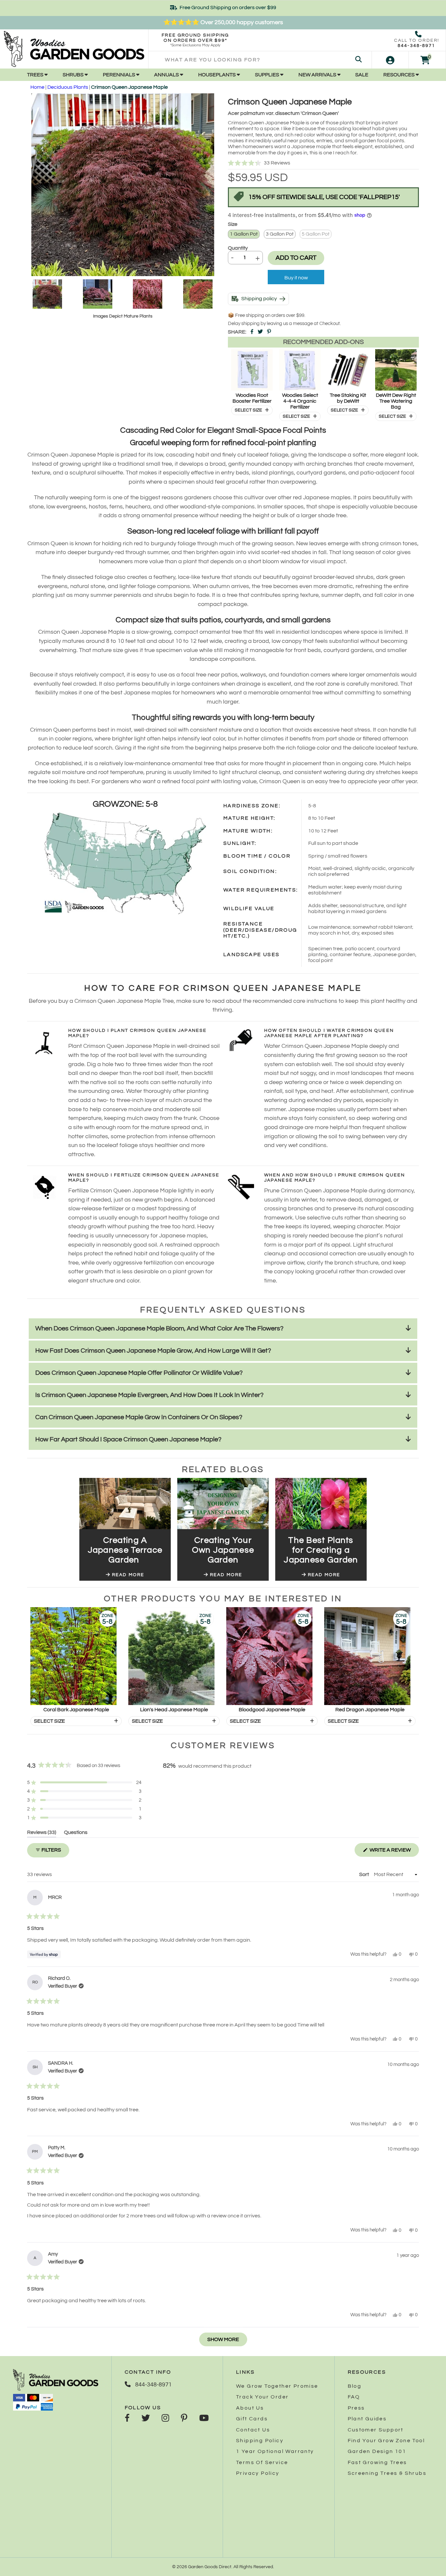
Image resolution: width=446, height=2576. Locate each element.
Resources (399, 75)
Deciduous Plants (68, 87)
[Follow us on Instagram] (165, 2419)
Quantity (238, 248)
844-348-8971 (416, 46)
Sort (365, 1874)
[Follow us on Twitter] (146, 2419)
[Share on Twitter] (260, 332)
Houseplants (217, 75)
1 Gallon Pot (244, 234)
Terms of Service (262, 2462)
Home (37, 87)
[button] (323, 163)
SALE (362, 75)
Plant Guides (367, 2419)
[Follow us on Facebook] (127, 2419)
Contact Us (253, 2430)
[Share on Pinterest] (269, 332)
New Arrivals (318, 75)
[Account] (390, 60)
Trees (36, 75)
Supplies (268, 75)
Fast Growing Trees (377, 2462)
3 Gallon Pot (280, 234)
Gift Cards (252, 2419)
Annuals (167, 75)
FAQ (354, 2397)
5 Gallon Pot (316, 234)
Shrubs (74, 75)
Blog (355, 2386)
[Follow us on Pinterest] (184, 2419)
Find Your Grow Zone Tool (386, 2441)
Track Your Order (262, 2397)
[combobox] (260, 60)
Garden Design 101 (377, 2451)
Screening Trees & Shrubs (387, 2473)
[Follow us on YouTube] (204, 2419)
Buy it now (296, 278)
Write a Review (394, 1852)
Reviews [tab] (42, 1833)
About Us (250, 2408)
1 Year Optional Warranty (275, 2451)
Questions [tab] (76, 1833)
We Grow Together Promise (277, 2386)
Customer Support (376, 2430)
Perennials (119, 75)
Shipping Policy (260, 2441)
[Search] (358, 60)
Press (356, 2408)
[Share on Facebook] (252, 332)
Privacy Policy (258, 2473)
